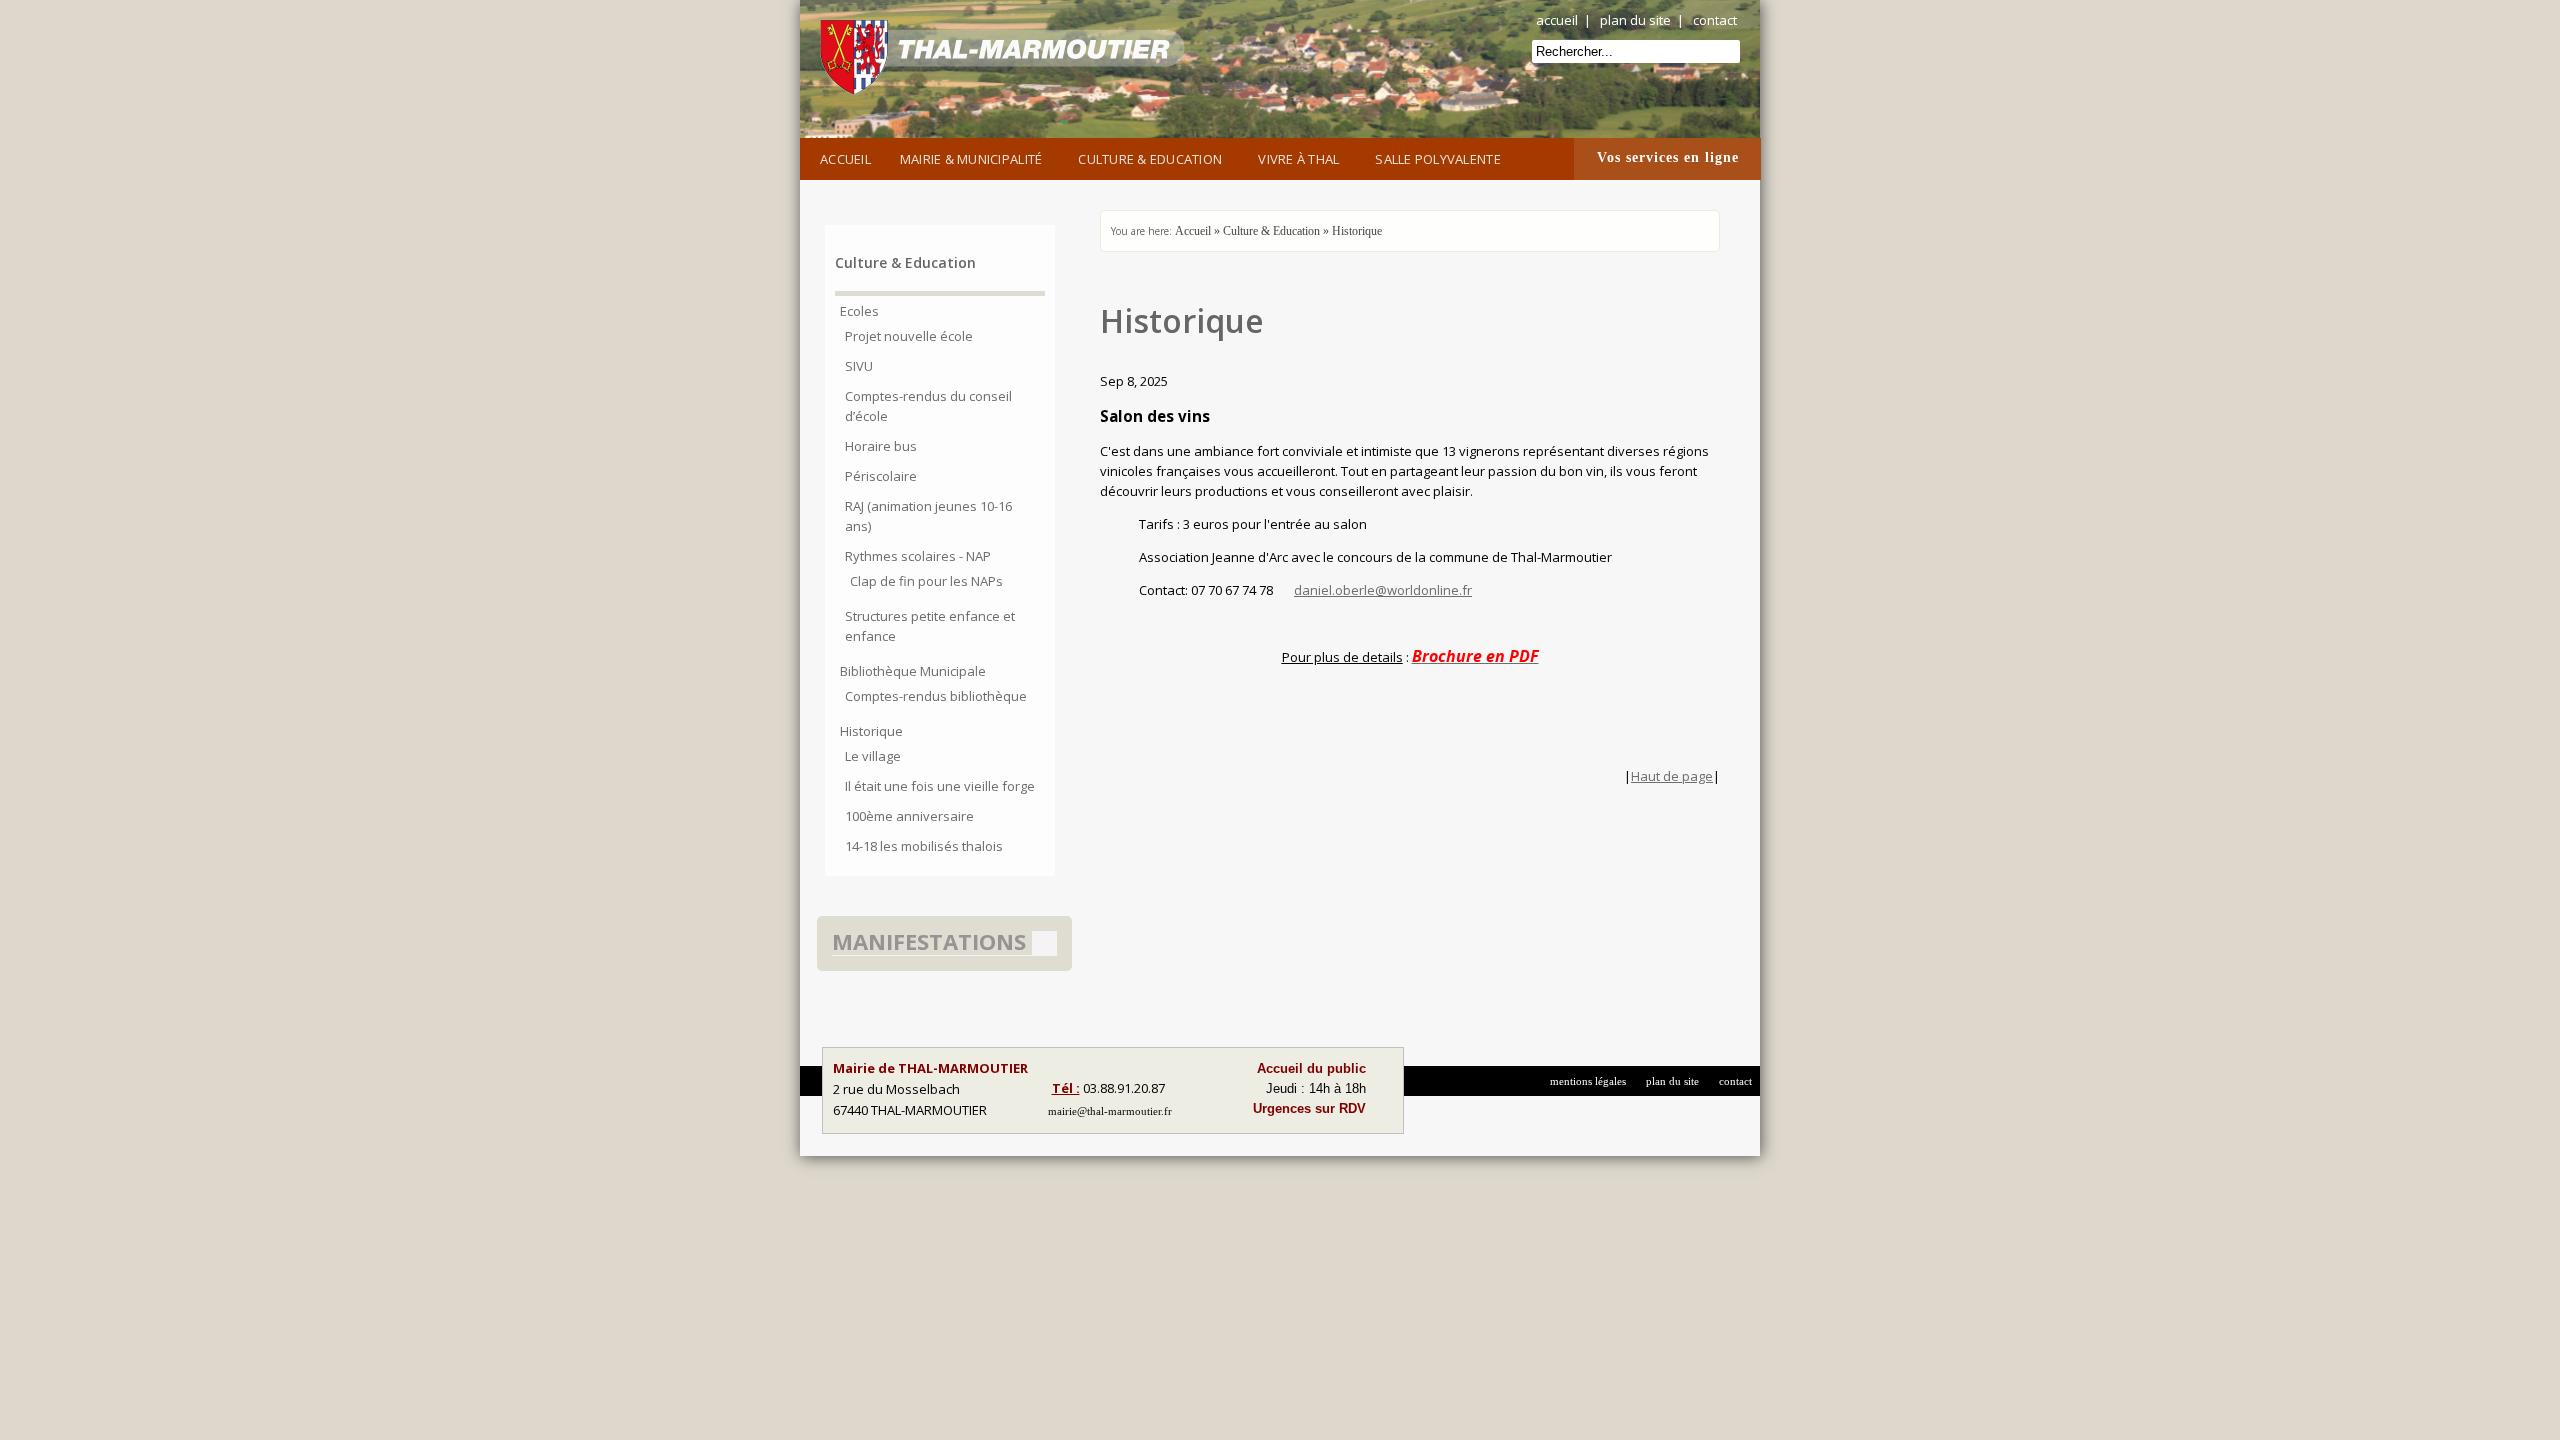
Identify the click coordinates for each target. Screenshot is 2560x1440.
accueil (1557, 20)
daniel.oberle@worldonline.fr (1383, 590)
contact (1715, 20)
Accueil (845, 159)
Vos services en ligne (1668, 157)
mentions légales (1588, 1081)
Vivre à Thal (1298, 159)
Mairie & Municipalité (971, 159)
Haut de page (1672, 776)
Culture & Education (1150, 159)
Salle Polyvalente (1437, 159)
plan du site (1635, 20)
